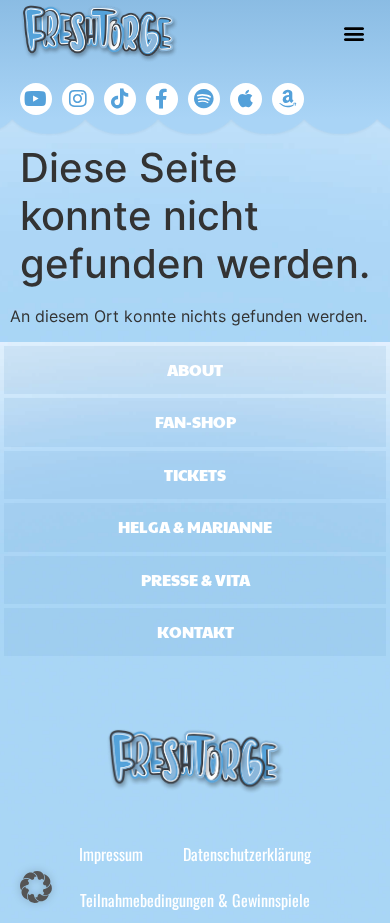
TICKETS (195, 474)
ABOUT (195, 369)
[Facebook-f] (162, 99)
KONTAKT (195, 631)
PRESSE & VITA (195, 579)
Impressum (111, 854)
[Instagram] (78, 99)
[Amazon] (288, 99)
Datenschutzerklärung (247, 854)
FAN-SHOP (195, 421)
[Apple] (246, 99)
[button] (354, 33)
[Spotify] (204, 99)
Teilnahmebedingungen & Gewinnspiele (195, 900)
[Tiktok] (120, 99)
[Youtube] (36, 99)
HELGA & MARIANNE (195, 526)
